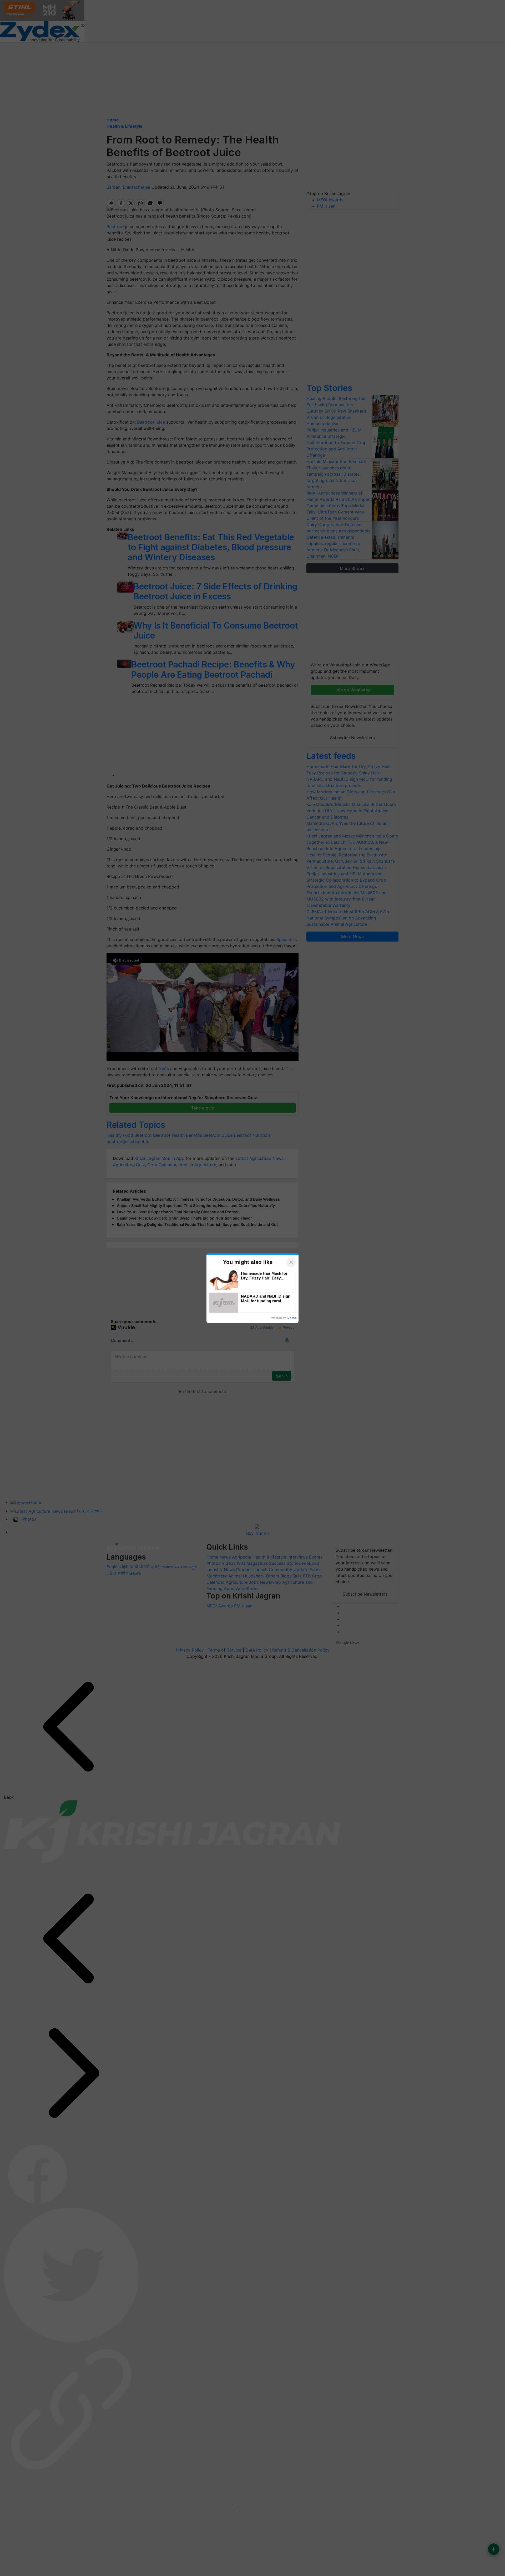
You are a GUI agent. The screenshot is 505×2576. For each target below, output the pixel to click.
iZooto (292, 1318)
